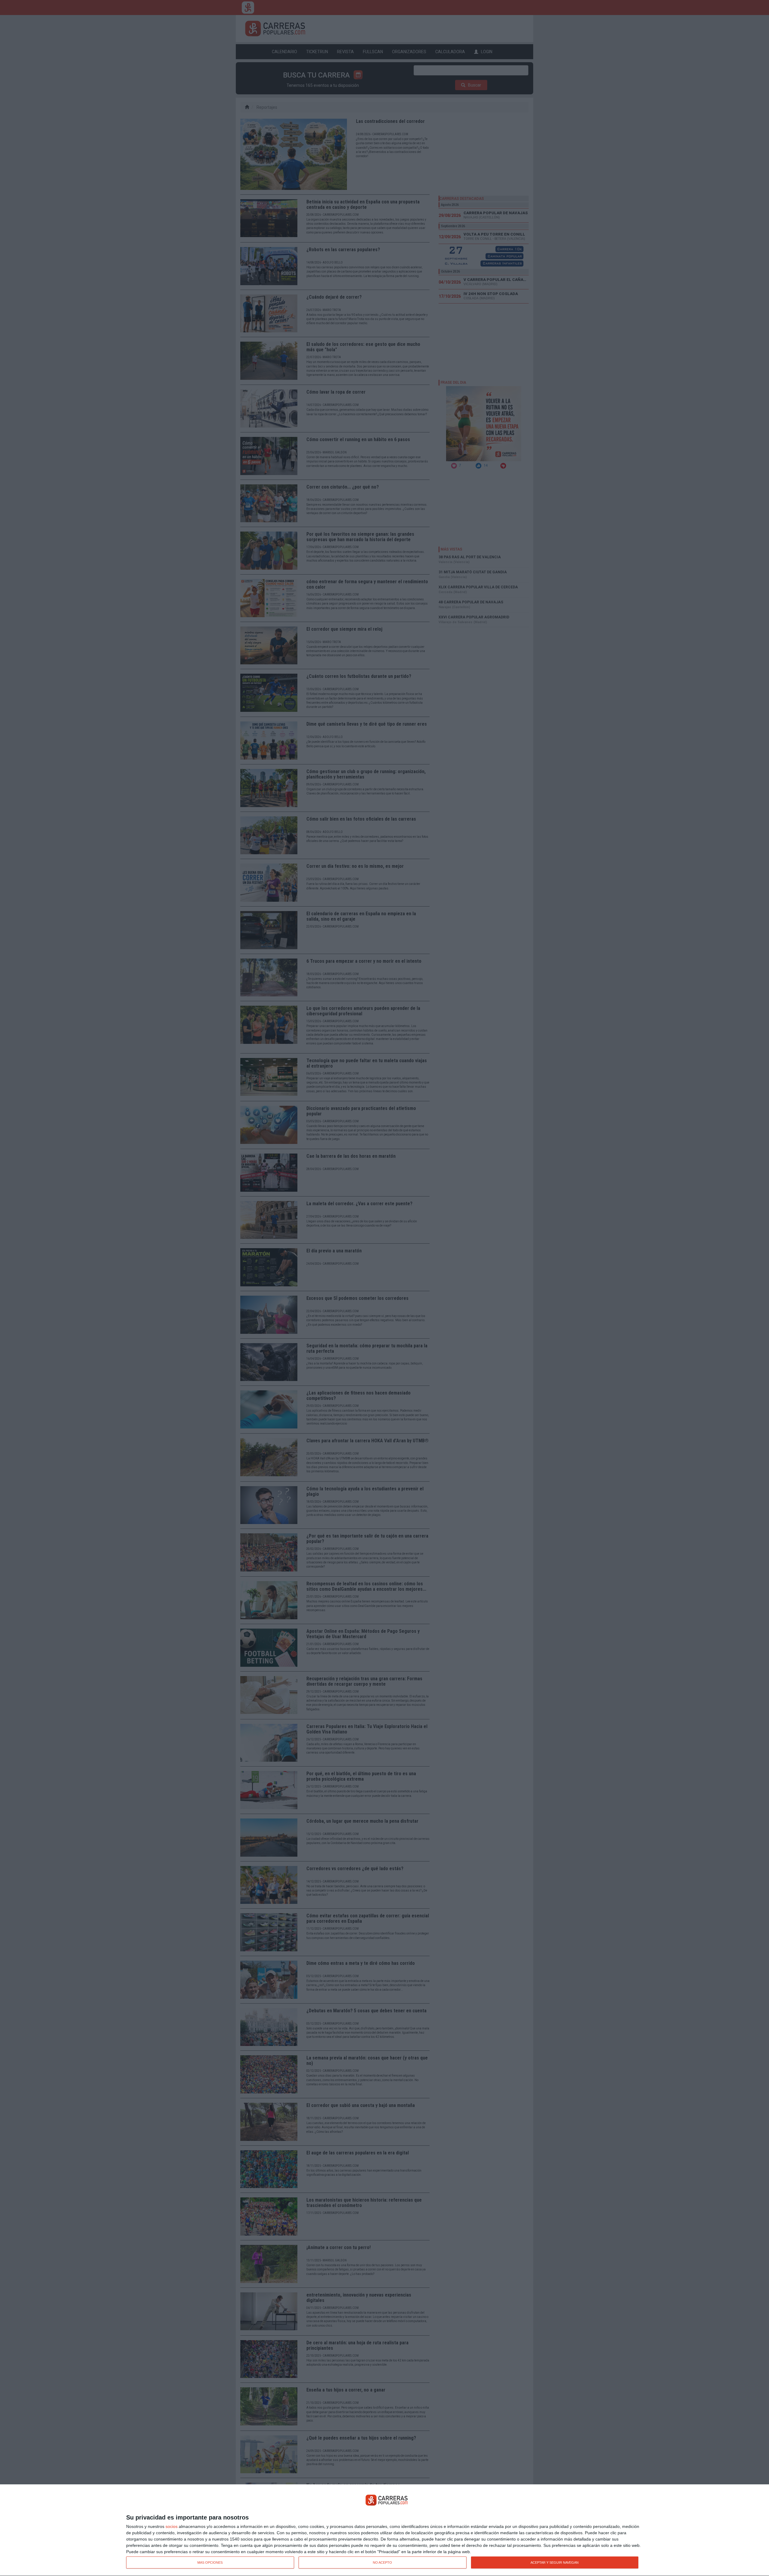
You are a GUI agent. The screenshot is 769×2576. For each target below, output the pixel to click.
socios (172, 2526)
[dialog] (384, 2530)
